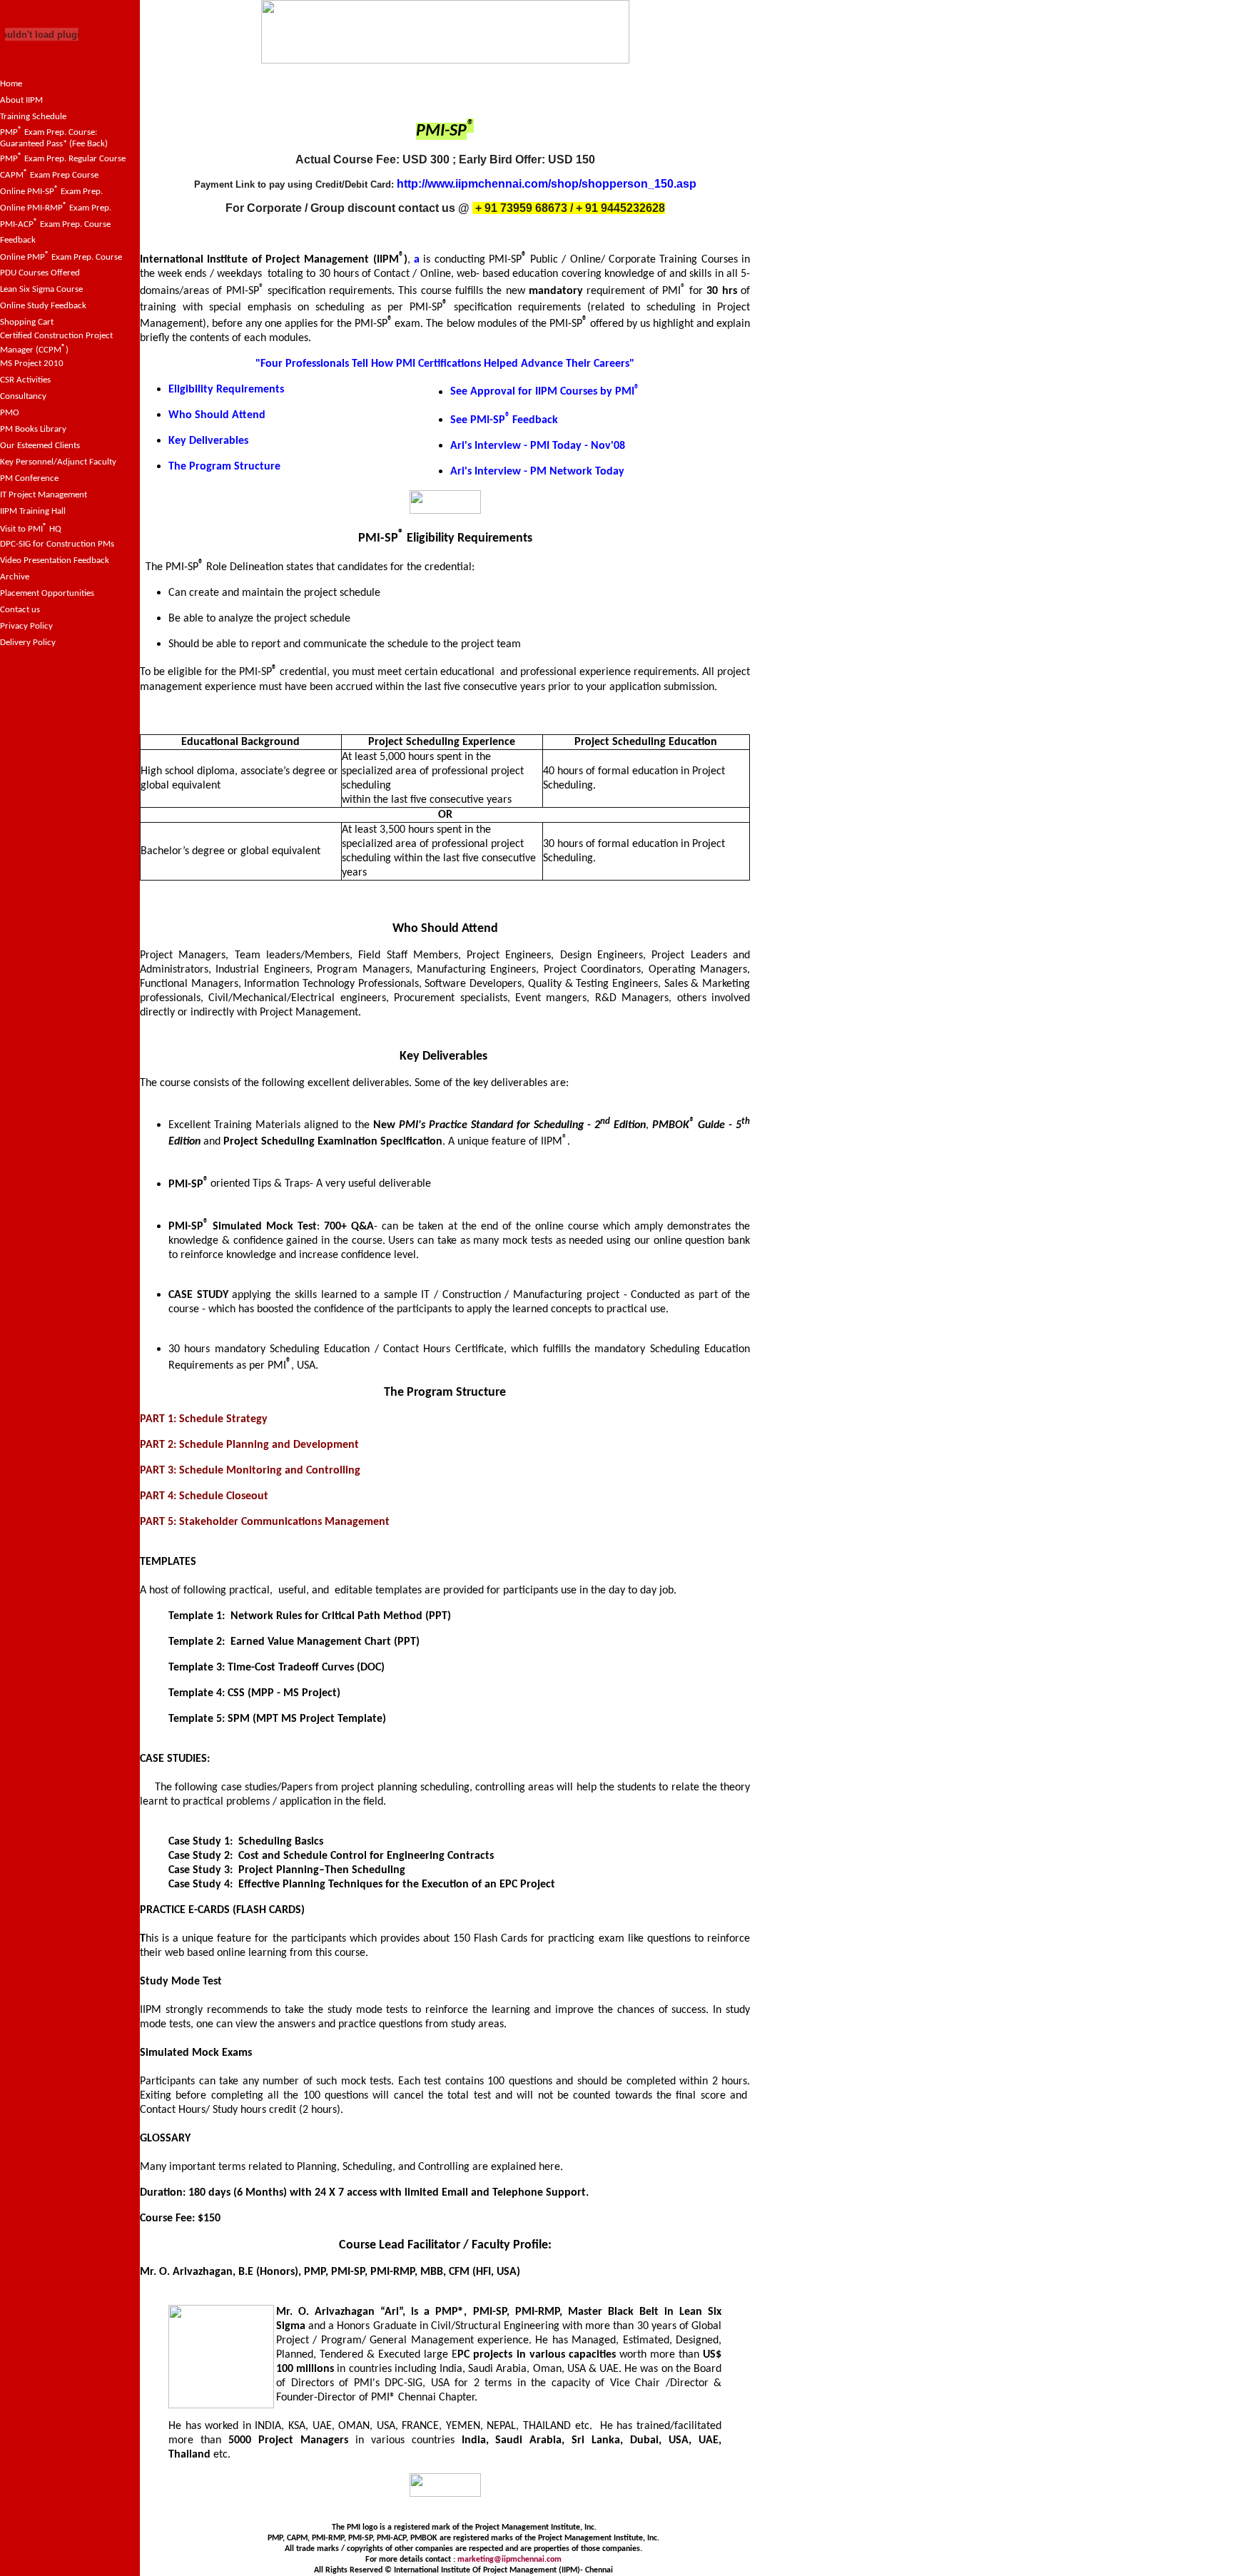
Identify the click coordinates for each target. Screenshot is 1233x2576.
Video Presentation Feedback (55, 561)
